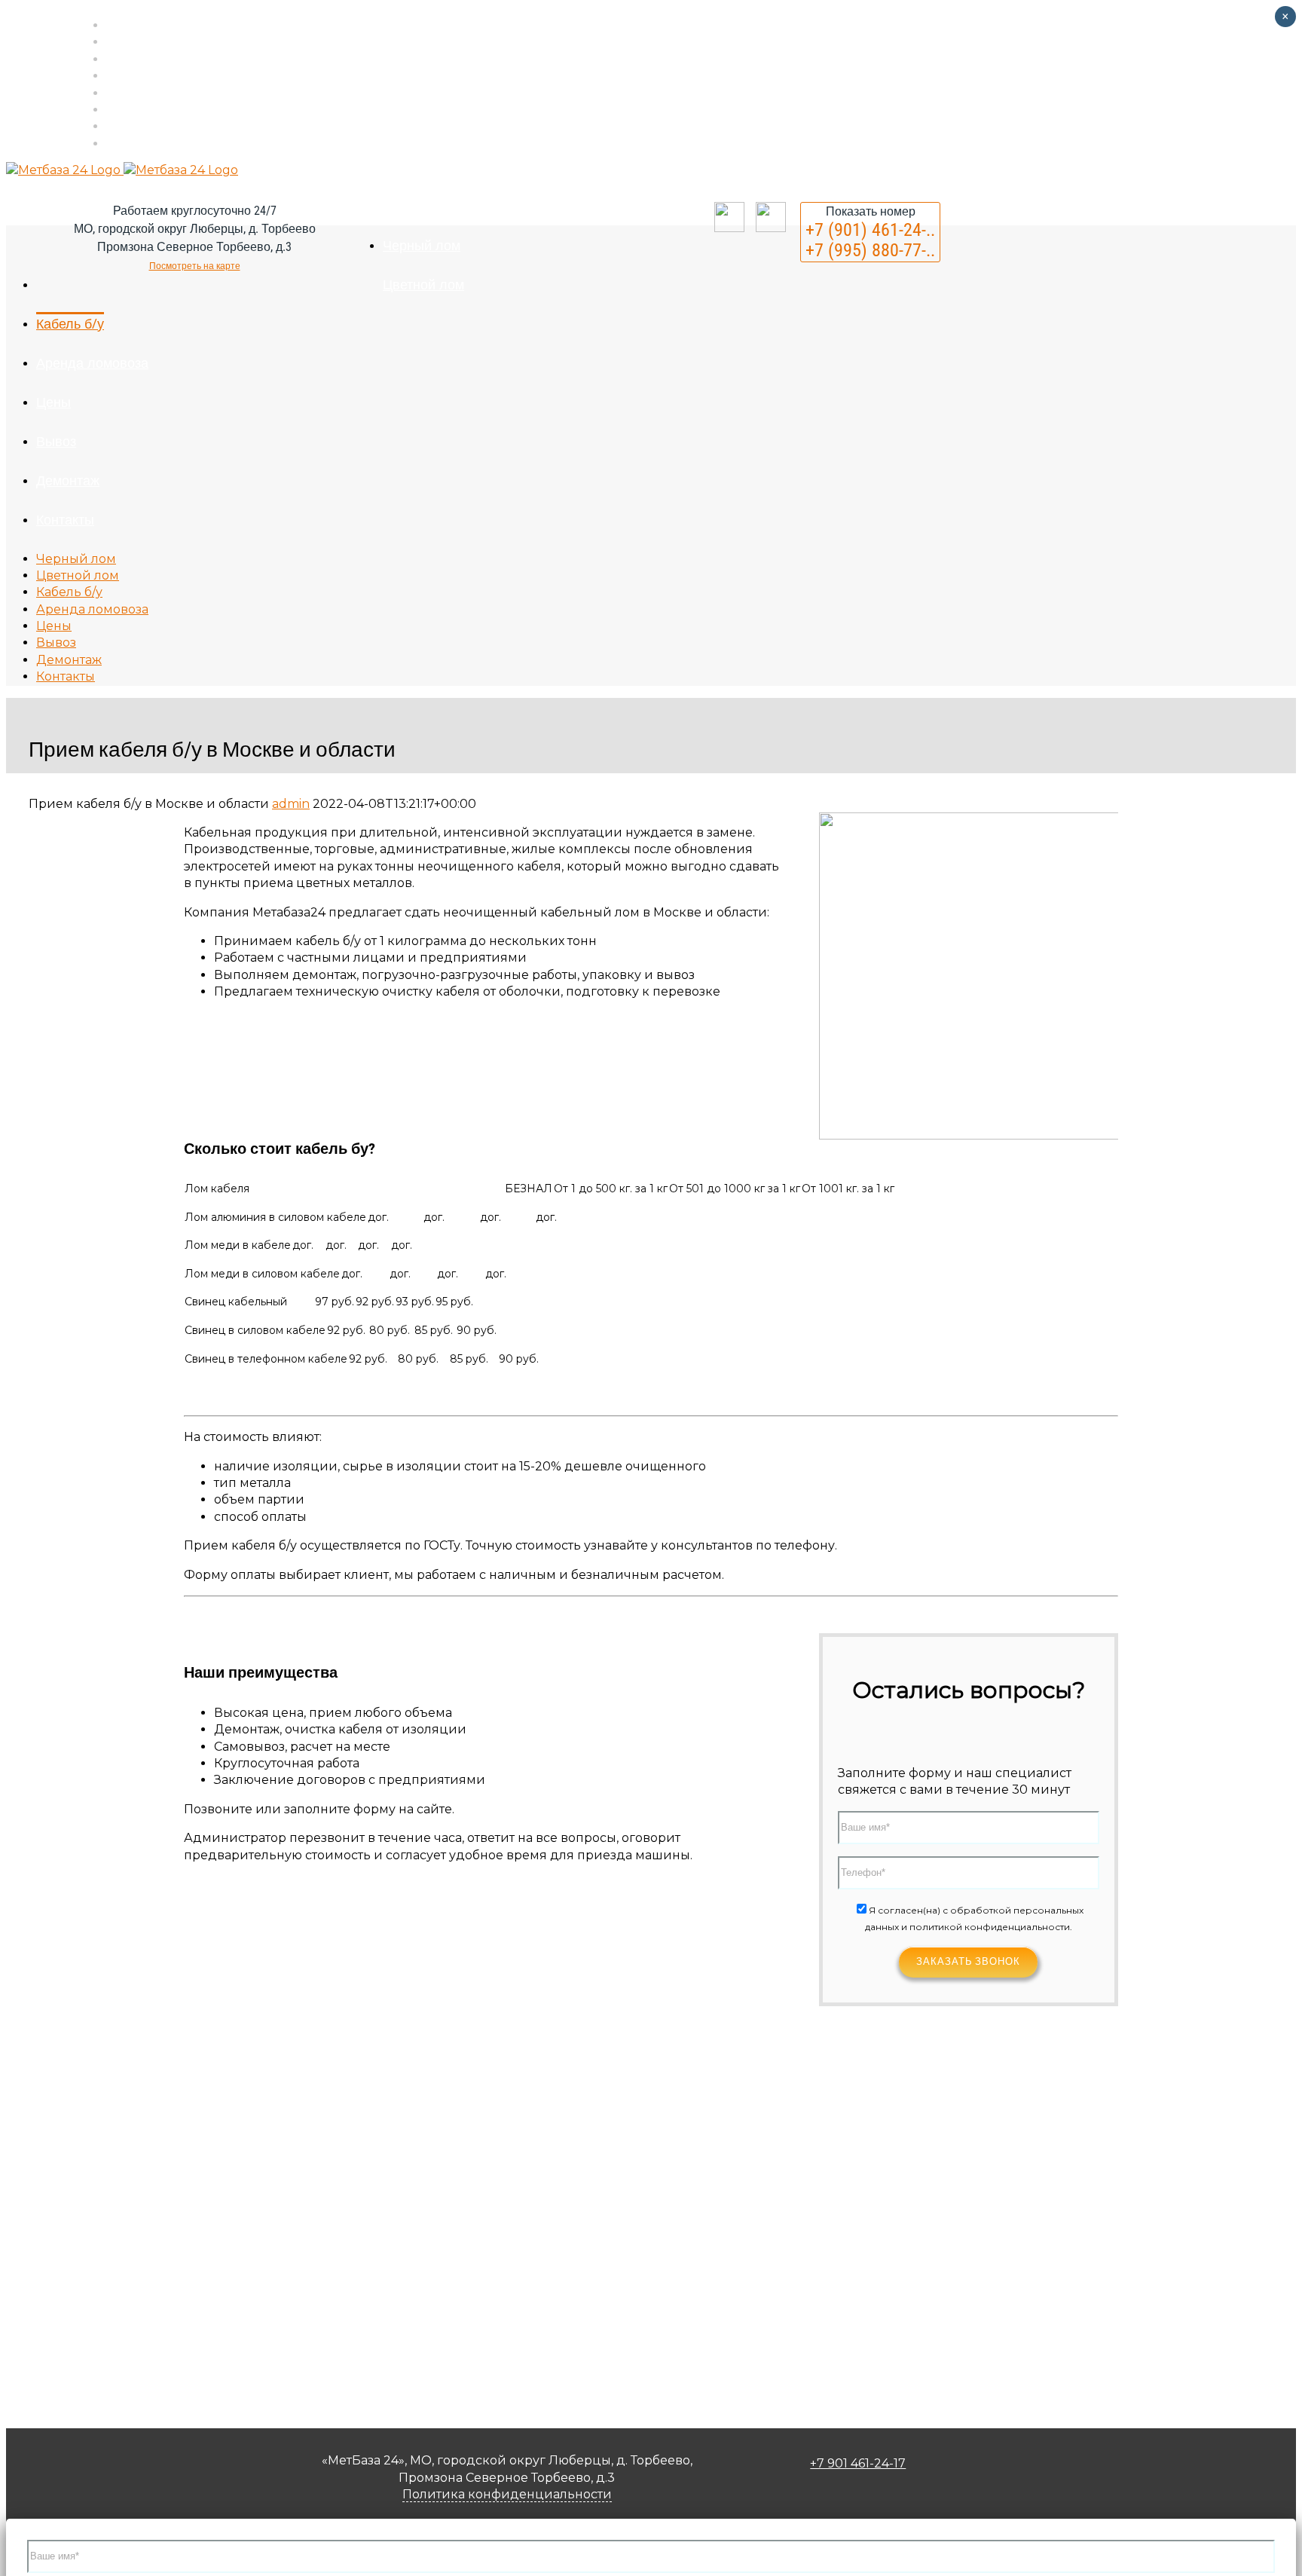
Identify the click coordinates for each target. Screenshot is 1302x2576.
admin (291, 804)
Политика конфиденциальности (507, 2494)
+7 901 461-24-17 (858, 2463)
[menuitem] (534, 25)
